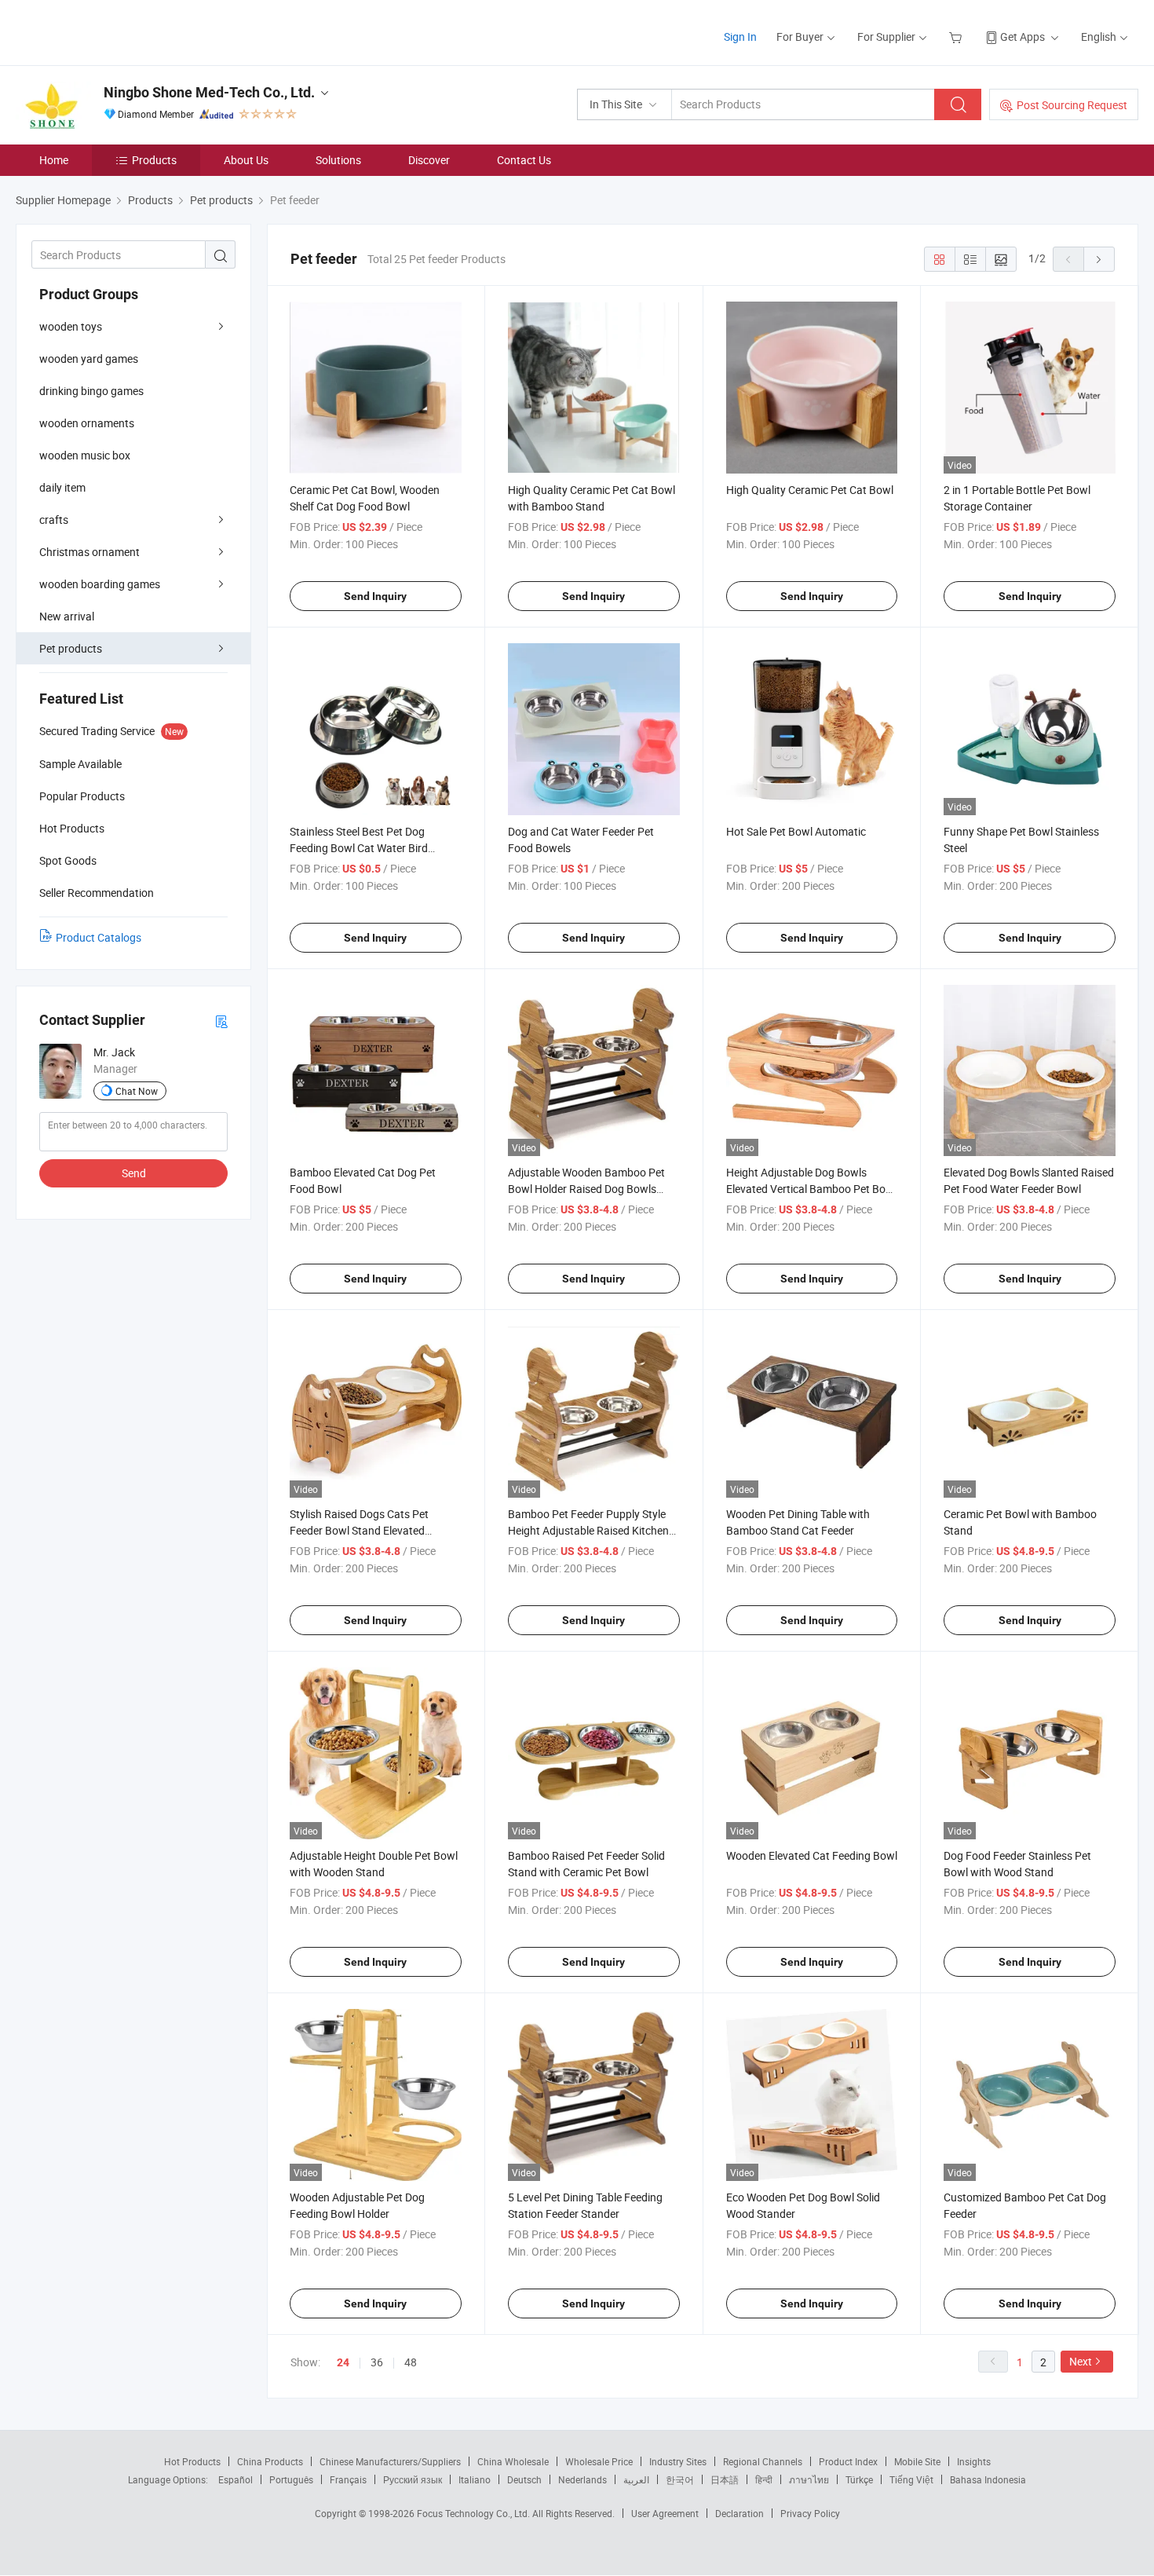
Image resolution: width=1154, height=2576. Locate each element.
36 (377, 2362)
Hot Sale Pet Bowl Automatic (796, 831)
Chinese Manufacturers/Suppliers (390, 2461)
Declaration (740, 2513)
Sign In (740, 37)
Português (291, 2479)
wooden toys (71, 326)
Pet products (71, 648)
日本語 (725, 2479)
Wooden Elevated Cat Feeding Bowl (812, 1855)
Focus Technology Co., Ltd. (475, 2513)
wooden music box (85, 455)
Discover (429, 160)
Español (236, 2479)
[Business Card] (221, 1021)
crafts (54, 520)
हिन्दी (764, 2479)
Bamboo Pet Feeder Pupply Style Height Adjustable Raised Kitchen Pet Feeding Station (588, 1530)
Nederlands (582, 2479)
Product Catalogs (99, 937)
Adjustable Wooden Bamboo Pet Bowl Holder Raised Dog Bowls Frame (586, 1189)
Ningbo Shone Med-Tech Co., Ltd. (209, 92)
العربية (636, 2479)
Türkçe (859, 2479)
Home (54, 160)
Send (134, 1173)
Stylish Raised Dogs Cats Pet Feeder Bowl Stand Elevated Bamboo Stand (359, 1530)
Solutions (338, 160)
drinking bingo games (91, 391)
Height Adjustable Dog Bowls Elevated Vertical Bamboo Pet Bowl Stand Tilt (811, 1189)
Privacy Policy (810, 2513)
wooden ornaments (87, 423)
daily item (62, 487)
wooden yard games (89, 359)
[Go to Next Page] (1099, 259)
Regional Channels (763, 2461)
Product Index (848, 2461)
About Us (246, 160)
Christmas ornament (89, 552)
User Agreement (665, 2513)
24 (343, 2362)
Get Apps (1023, 37)
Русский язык (413, 2479)
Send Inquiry (375, 596)
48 (411, 2362)
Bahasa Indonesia (988, 2479)
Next (1081, 2361)
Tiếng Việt (911, 2479)
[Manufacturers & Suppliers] (117, 31)
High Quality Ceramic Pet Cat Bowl (810, 490)
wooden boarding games (100, 584)
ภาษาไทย (809, 2479)
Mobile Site (917, 2461)
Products (154, 160)
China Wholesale (513, 2461)
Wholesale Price (599, 2461)
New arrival (67, 616)
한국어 (680, 2479)
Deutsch (524, 2479)
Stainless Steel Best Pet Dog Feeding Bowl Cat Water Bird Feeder (359, 848)
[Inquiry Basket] (957, 37)
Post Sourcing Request (1072, 105)
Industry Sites (678, 2461)
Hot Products (192, 2461)
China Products (270, 2461)
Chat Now (137, 1091)
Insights (974, 2461)
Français (348, 2479)
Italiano (475, 2479)
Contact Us (524, 160)
